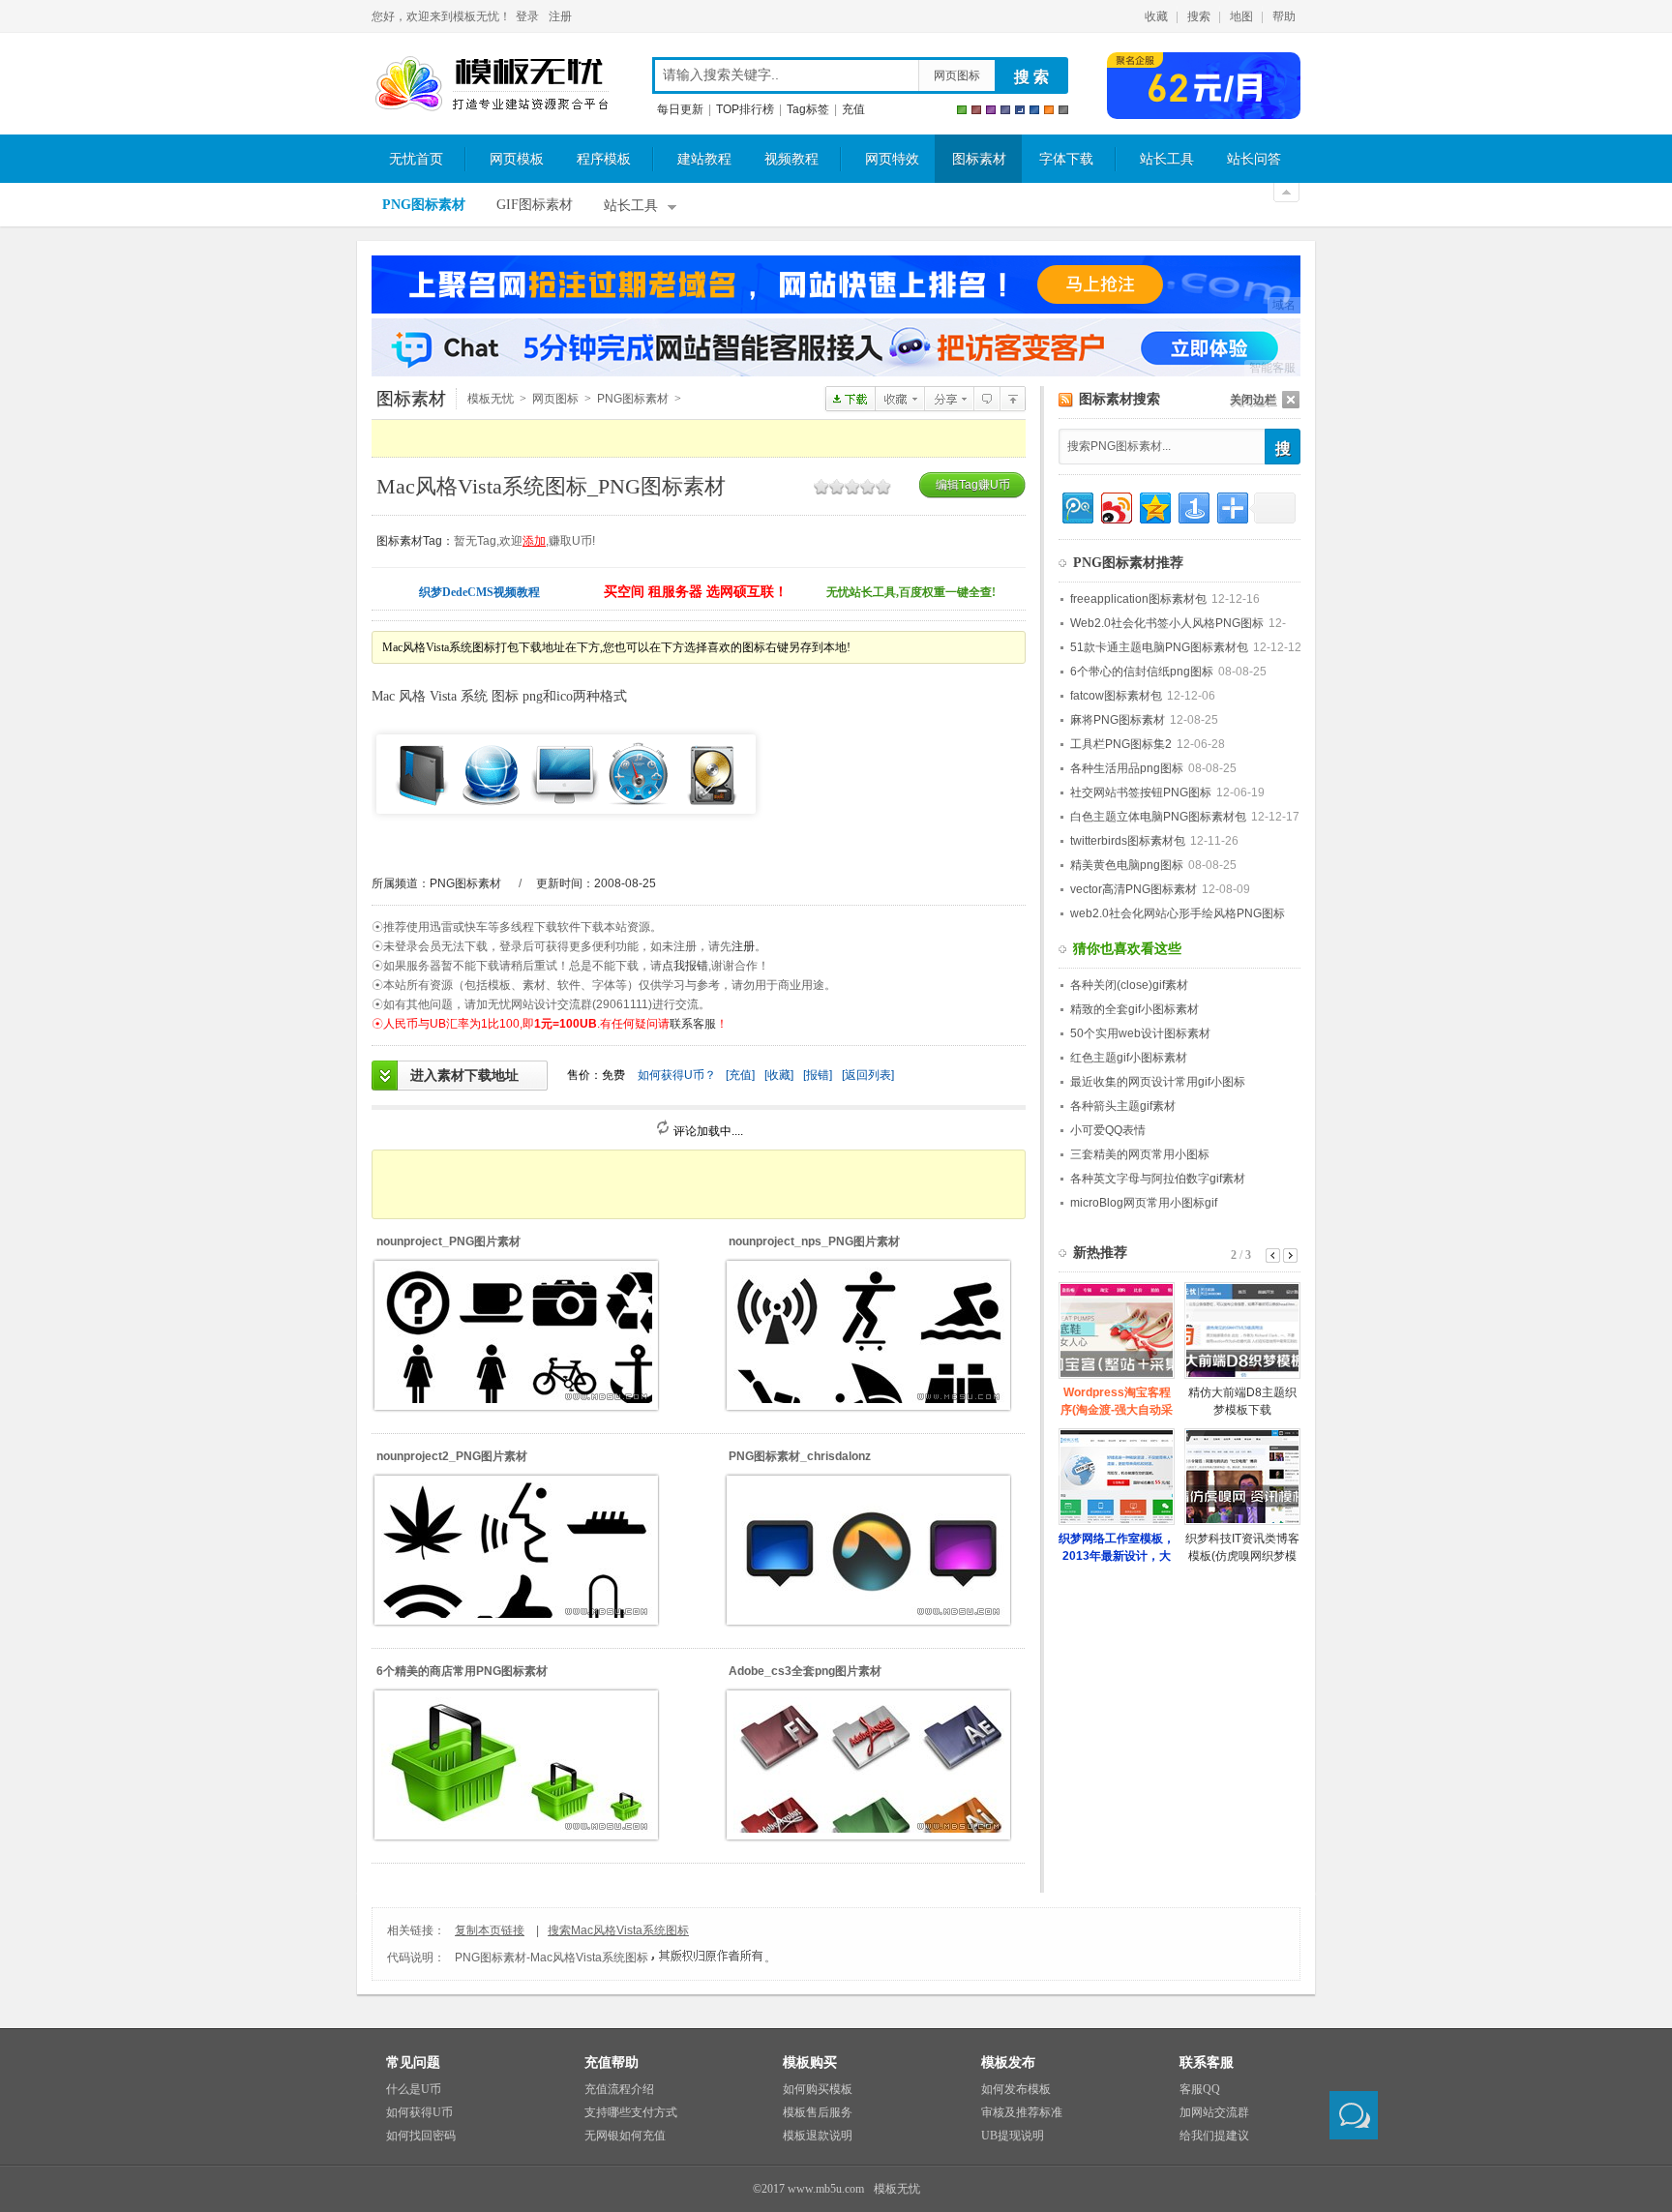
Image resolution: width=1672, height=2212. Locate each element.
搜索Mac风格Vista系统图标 (618, 1930)
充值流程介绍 (619, 2089)
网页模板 (517, 159)
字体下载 (1066, 159)
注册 (560, 16)
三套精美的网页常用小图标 (1140, 1154)
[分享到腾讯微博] (1076, 506)
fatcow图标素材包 (1116, 696)
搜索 (1199, 16)
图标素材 (979, 159)
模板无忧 (492, 84)
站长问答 (1254, 159)
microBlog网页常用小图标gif (1144, 1203)
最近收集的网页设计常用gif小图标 (1158, 1082)
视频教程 (791, 159)
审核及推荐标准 (1022, 2112)
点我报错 (685, 966)
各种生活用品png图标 (1127, 768)
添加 (534, 541)
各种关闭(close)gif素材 (1129, 985)
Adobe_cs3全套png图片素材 (805, 1671)
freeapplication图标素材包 (1138, 599)
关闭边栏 (1253, 400)
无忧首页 (416, 159)
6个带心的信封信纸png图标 (1142, 672)
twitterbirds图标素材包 (1128, 841)
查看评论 (986, 399)
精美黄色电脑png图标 (1127, 865)
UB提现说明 (1013, 2136)
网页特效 (892, 159)
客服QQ (1200, 2089)
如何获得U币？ (677, 1075)
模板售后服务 (818, 2112)
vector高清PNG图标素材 (1134, 889)
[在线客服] (1354, 2115)
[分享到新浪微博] (1115, 506)
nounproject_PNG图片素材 (448, 1241)
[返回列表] (868, 1075)
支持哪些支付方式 (631, 2112)
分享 (949, 399)
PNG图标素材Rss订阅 (1066, 400)
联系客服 (693, 1024)
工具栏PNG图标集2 (1121, 744)
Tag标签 (808, 109)
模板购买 (810, 2063)
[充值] (740, 1075)
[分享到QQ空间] (1154, 506)
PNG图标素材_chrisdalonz (800, 1456)
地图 (1241, 16)
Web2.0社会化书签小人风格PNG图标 (1167, 623)
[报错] (818, 1075)
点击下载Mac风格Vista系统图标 (850, 399)
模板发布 (1008, 2063)
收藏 (1156, 16)
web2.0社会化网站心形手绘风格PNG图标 (1178, 913)
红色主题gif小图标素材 (1129, 1058)
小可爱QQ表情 (1108, 1130)
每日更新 (680, 109)
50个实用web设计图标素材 (1140, 1033)
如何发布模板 (1016, 2089)
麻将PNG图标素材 (1118, 720)
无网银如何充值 (625, 2136)
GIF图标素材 (535, 205)
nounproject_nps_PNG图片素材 (814, 1241)
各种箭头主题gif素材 (1123, 1106)
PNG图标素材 (424, 205)
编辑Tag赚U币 (973, 485)
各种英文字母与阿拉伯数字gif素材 (1158, 1179)
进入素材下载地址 (464, 1075)
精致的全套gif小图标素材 (1135, 1009)
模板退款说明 (818, 2136)
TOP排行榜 (745, 109)
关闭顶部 (1286, 193)
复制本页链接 (490, 1930)
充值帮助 (612, 2063)
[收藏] (779, 1075)
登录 (527, 16)
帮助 (1284, 16)
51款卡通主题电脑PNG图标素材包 (1159, 647)
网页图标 (957, 75)
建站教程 (704, 159)
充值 (853, 109)
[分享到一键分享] (1193, 506)
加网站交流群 (1214, 2112)
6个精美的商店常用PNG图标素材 (462, 1671)
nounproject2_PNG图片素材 (452, 1456)
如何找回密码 (421, 2136)
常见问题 (413, 2063)
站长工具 (1167, 159)
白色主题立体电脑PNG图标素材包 (1158, 817)
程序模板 (604, 159)
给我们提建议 (1214, 2136)
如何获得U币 (419, 2112)
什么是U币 (414, 2089)
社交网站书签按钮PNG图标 (1141, 792)
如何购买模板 (818, 2089)
